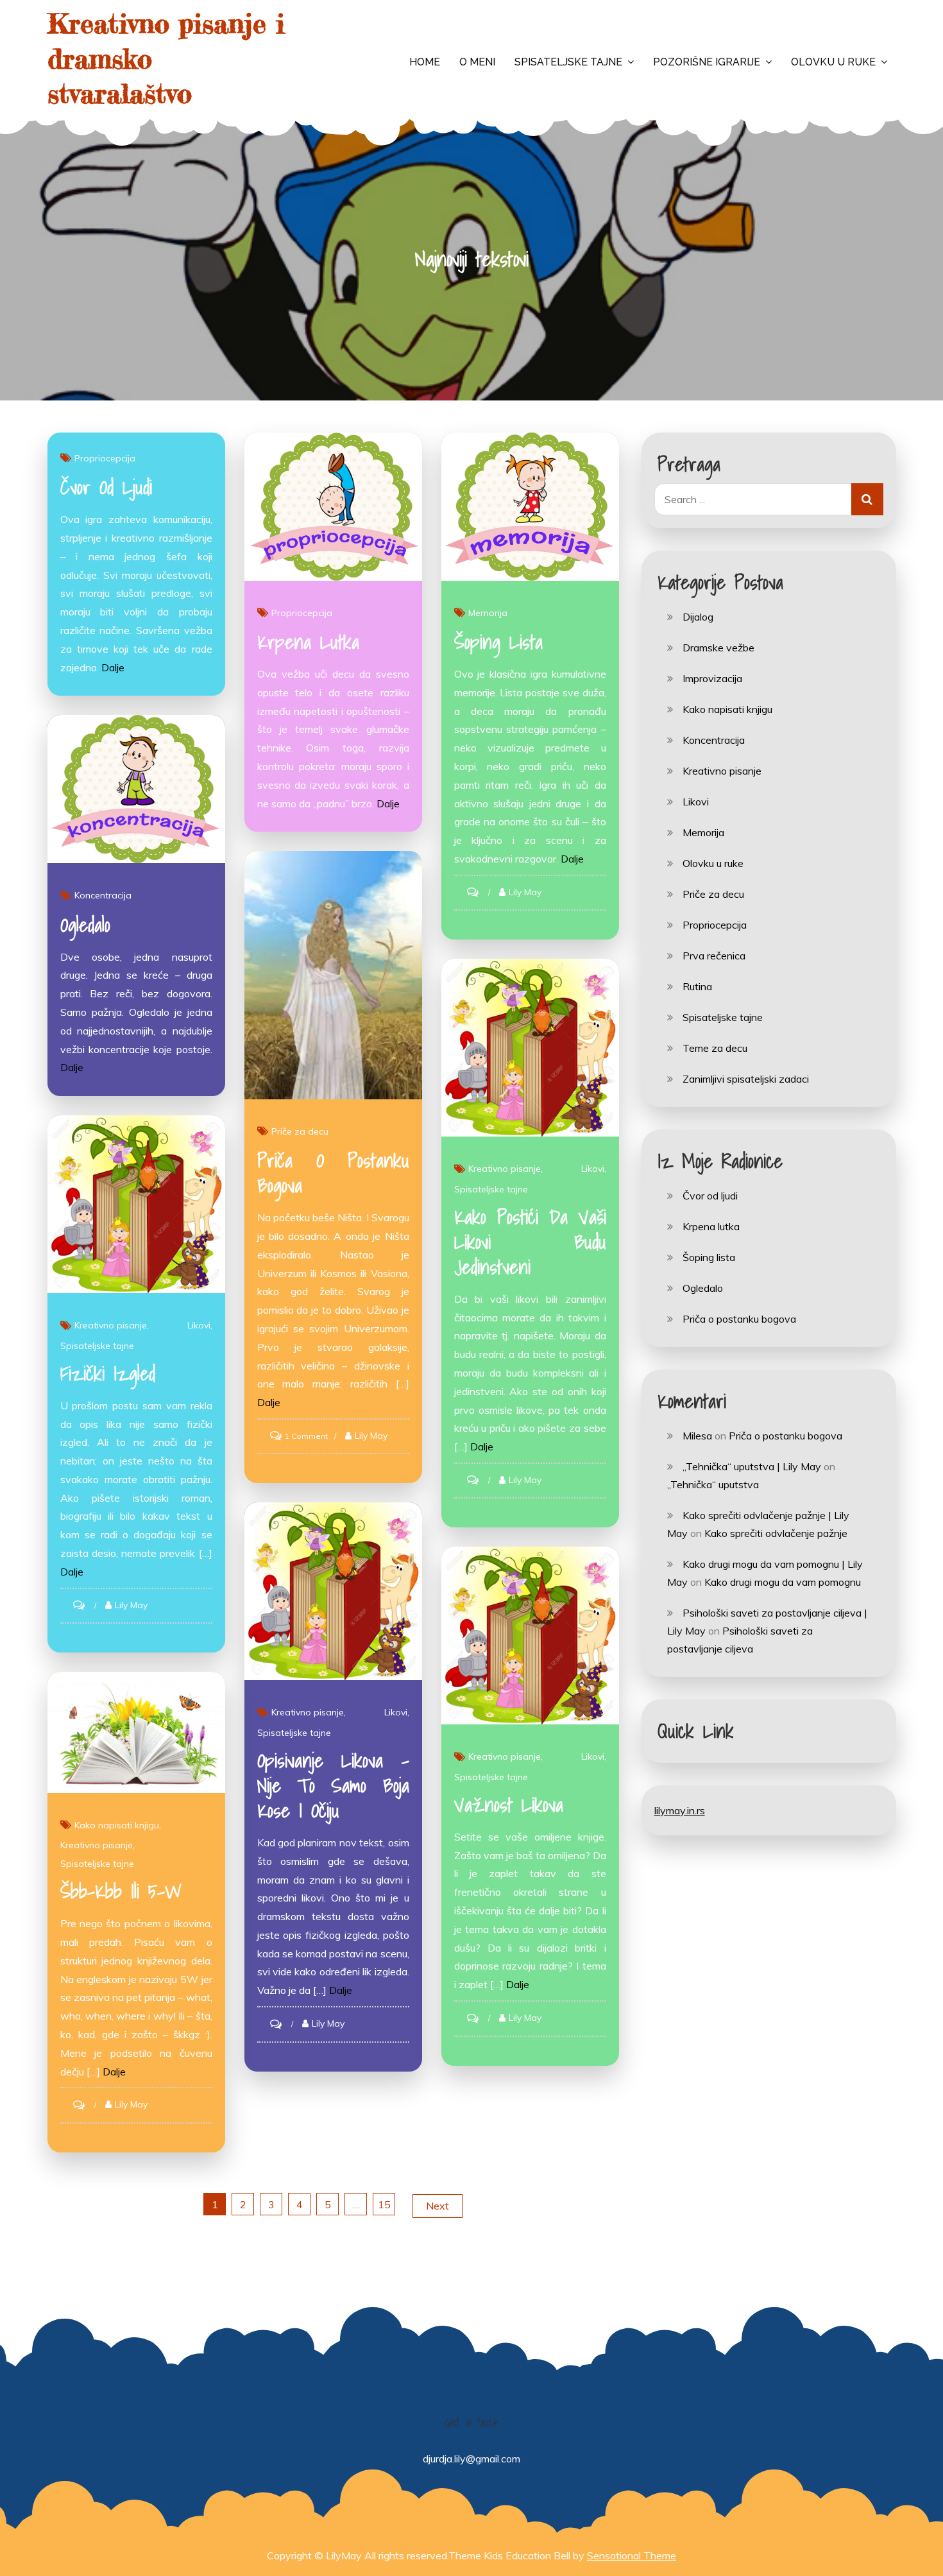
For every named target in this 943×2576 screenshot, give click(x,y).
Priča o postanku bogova (333, 1173)
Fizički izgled (108, 1373)
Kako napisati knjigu (117, 1825)
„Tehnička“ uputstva (713, 1484)
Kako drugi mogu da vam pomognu (783, 1582)
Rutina (697, 986)
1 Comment (306, 1436)
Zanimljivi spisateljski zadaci (746, 1079)
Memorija (488, 613)
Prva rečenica (714, 956)
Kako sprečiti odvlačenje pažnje (776, 1533)
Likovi (593, 1169)
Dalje (113, 667)
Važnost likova (509, 1805)
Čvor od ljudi (106, 487)
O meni (477, 62)
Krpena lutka (308, 642)
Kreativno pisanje (505, 1169)
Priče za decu (300, 1131)
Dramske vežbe (718, 648)
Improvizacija (712, 678)
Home (425, 62)
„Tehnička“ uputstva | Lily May (752, 1466)
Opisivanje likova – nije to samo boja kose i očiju (333, 1785)
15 (384, 2204)
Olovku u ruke (833, 62)
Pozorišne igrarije (707, 62)
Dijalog (698, 617)
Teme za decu (715, 1048)
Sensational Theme (632, 2555)
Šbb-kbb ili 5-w (121, 1891)
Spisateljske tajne (568, 62)
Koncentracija (103, 895)
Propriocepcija (105, 458)
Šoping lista (498, 642)
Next (438, 2206)
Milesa (697, 1436)
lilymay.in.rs (680, 1810)
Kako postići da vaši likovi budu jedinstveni (530, 1242)
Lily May (525, 892)
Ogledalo (85, 925)
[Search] (867, 499)
